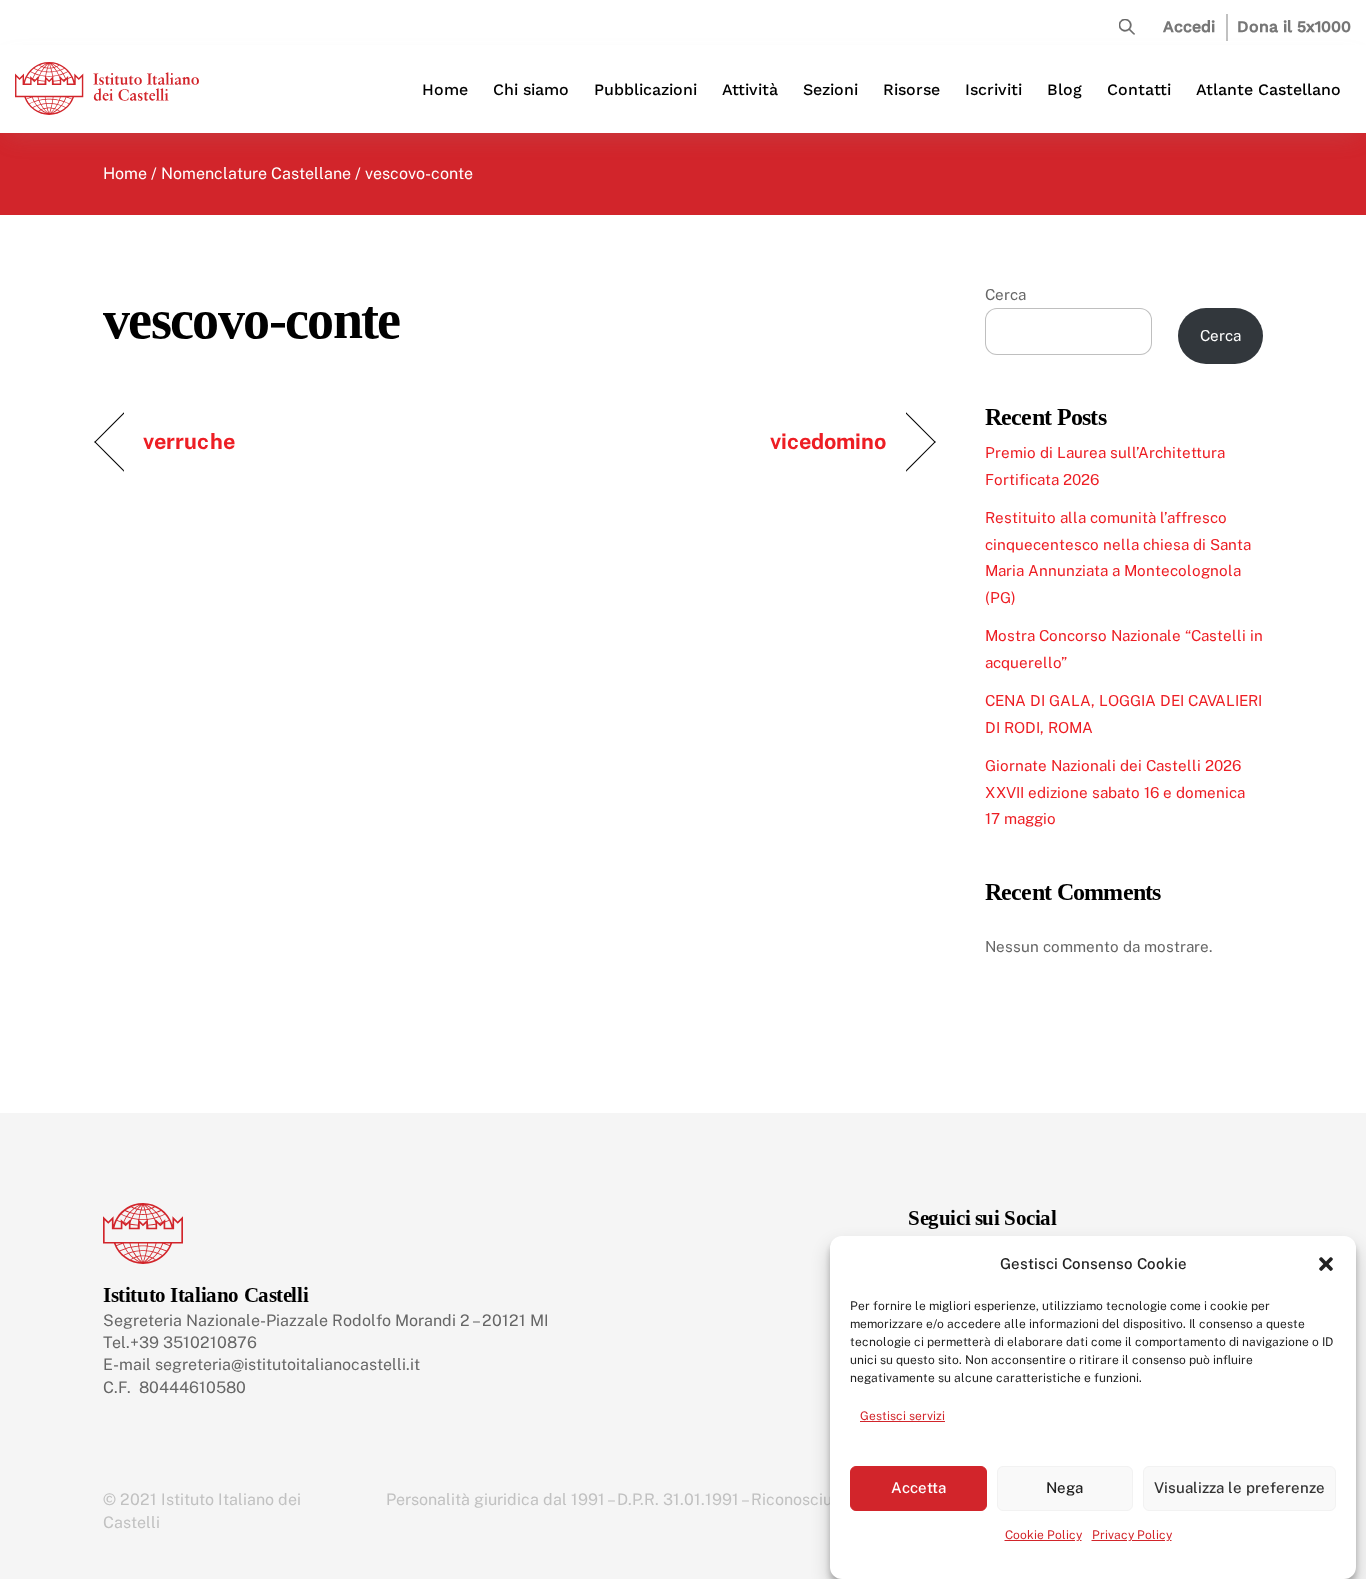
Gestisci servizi (902, 1416)
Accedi (1189, 26)
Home (445, 89)
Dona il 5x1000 (1294, 26)
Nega (1064, 1487)
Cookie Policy (1043, 1535)
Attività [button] (750, 89)
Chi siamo (531, 89)
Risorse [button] (911, 89)
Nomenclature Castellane (256, 173)
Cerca (1005, 294)
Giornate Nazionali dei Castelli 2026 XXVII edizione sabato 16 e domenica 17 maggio (1115, 792)
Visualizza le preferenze (1239, 1487)
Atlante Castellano (1268, 89)
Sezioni (830, 89)
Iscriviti (993, 89)
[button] (1326, 1264)
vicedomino (828, 441)
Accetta (918, 1487)
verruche (189, 441)
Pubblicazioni (645, 89)
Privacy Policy (1132, 1535)
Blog (1064, 89)
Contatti (1139, 89)
